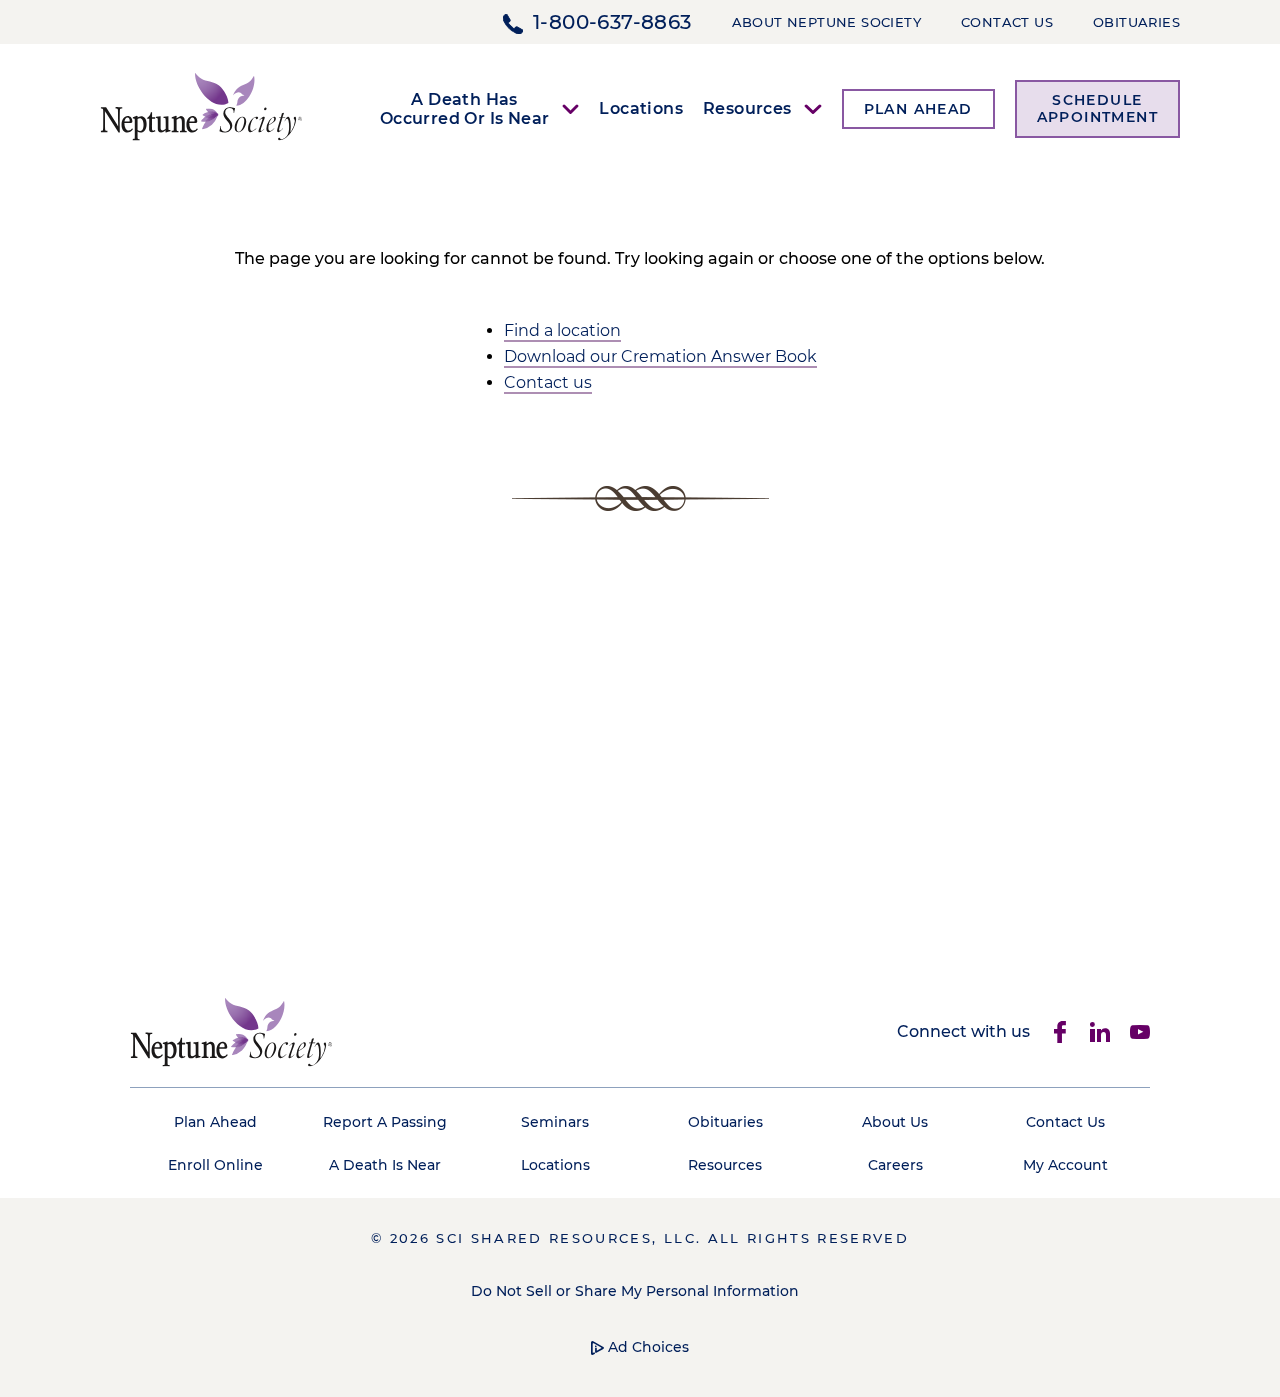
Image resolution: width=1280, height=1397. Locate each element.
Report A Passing (385, 1122)
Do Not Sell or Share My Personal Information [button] (635, 1291)
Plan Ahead (215, 1122)
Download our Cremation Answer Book (660, 356)
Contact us (548, 382)
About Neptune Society (826, 22)
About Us (895, 1122)
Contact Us (1007, 22)
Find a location (562, 330)
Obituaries (1136, 22)
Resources (725, 1165)
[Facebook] (1060, 1032)
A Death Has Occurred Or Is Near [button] (465, 109)
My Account (1065, 1165)
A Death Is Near (385, 1165)
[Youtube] (1140, 1032)
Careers (895, 1165)
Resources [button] (747, 108)
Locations (641, 108)
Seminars (555, 1122)
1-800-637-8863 (612, 22)
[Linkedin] (1100, 1032)
